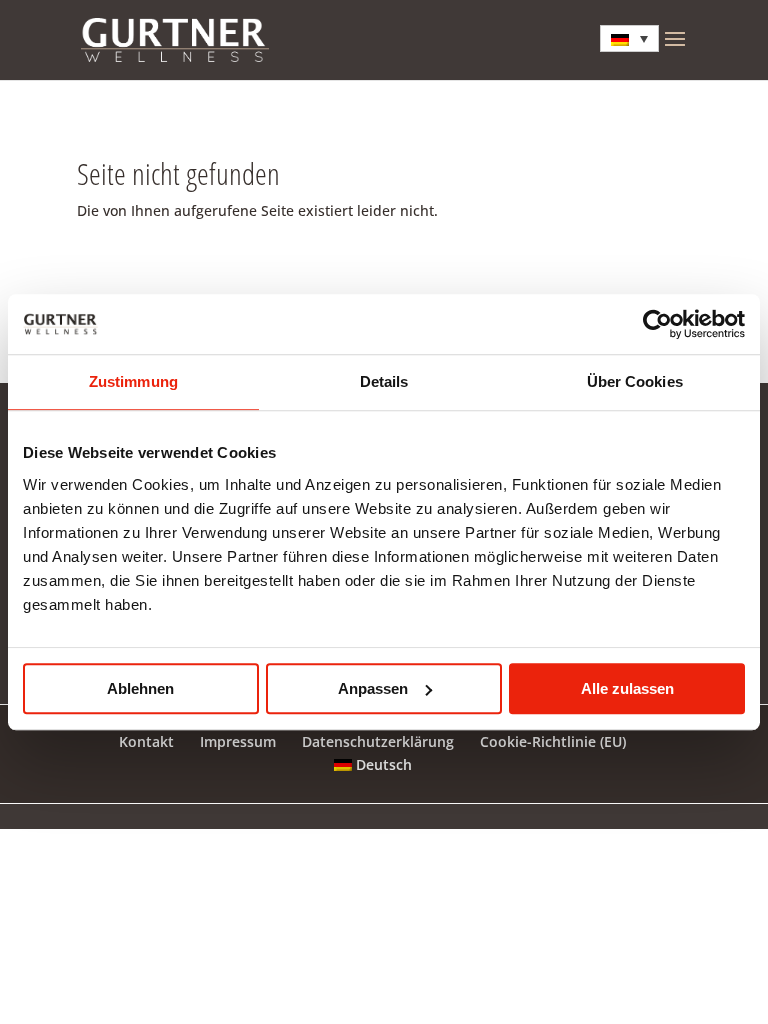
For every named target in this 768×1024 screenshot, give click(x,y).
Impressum (238, 741)
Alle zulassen (627, 688)
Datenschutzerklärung (378, 741)
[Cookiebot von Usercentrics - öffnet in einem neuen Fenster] (657, 324)
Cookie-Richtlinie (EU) (553, 741)
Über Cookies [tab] (635, 381)
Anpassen (373, 688)
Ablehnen (140, 688)
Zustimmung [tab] (133, 381)
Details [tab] (384, 381)
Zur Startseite (162, 277)
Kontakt (146, 741)
